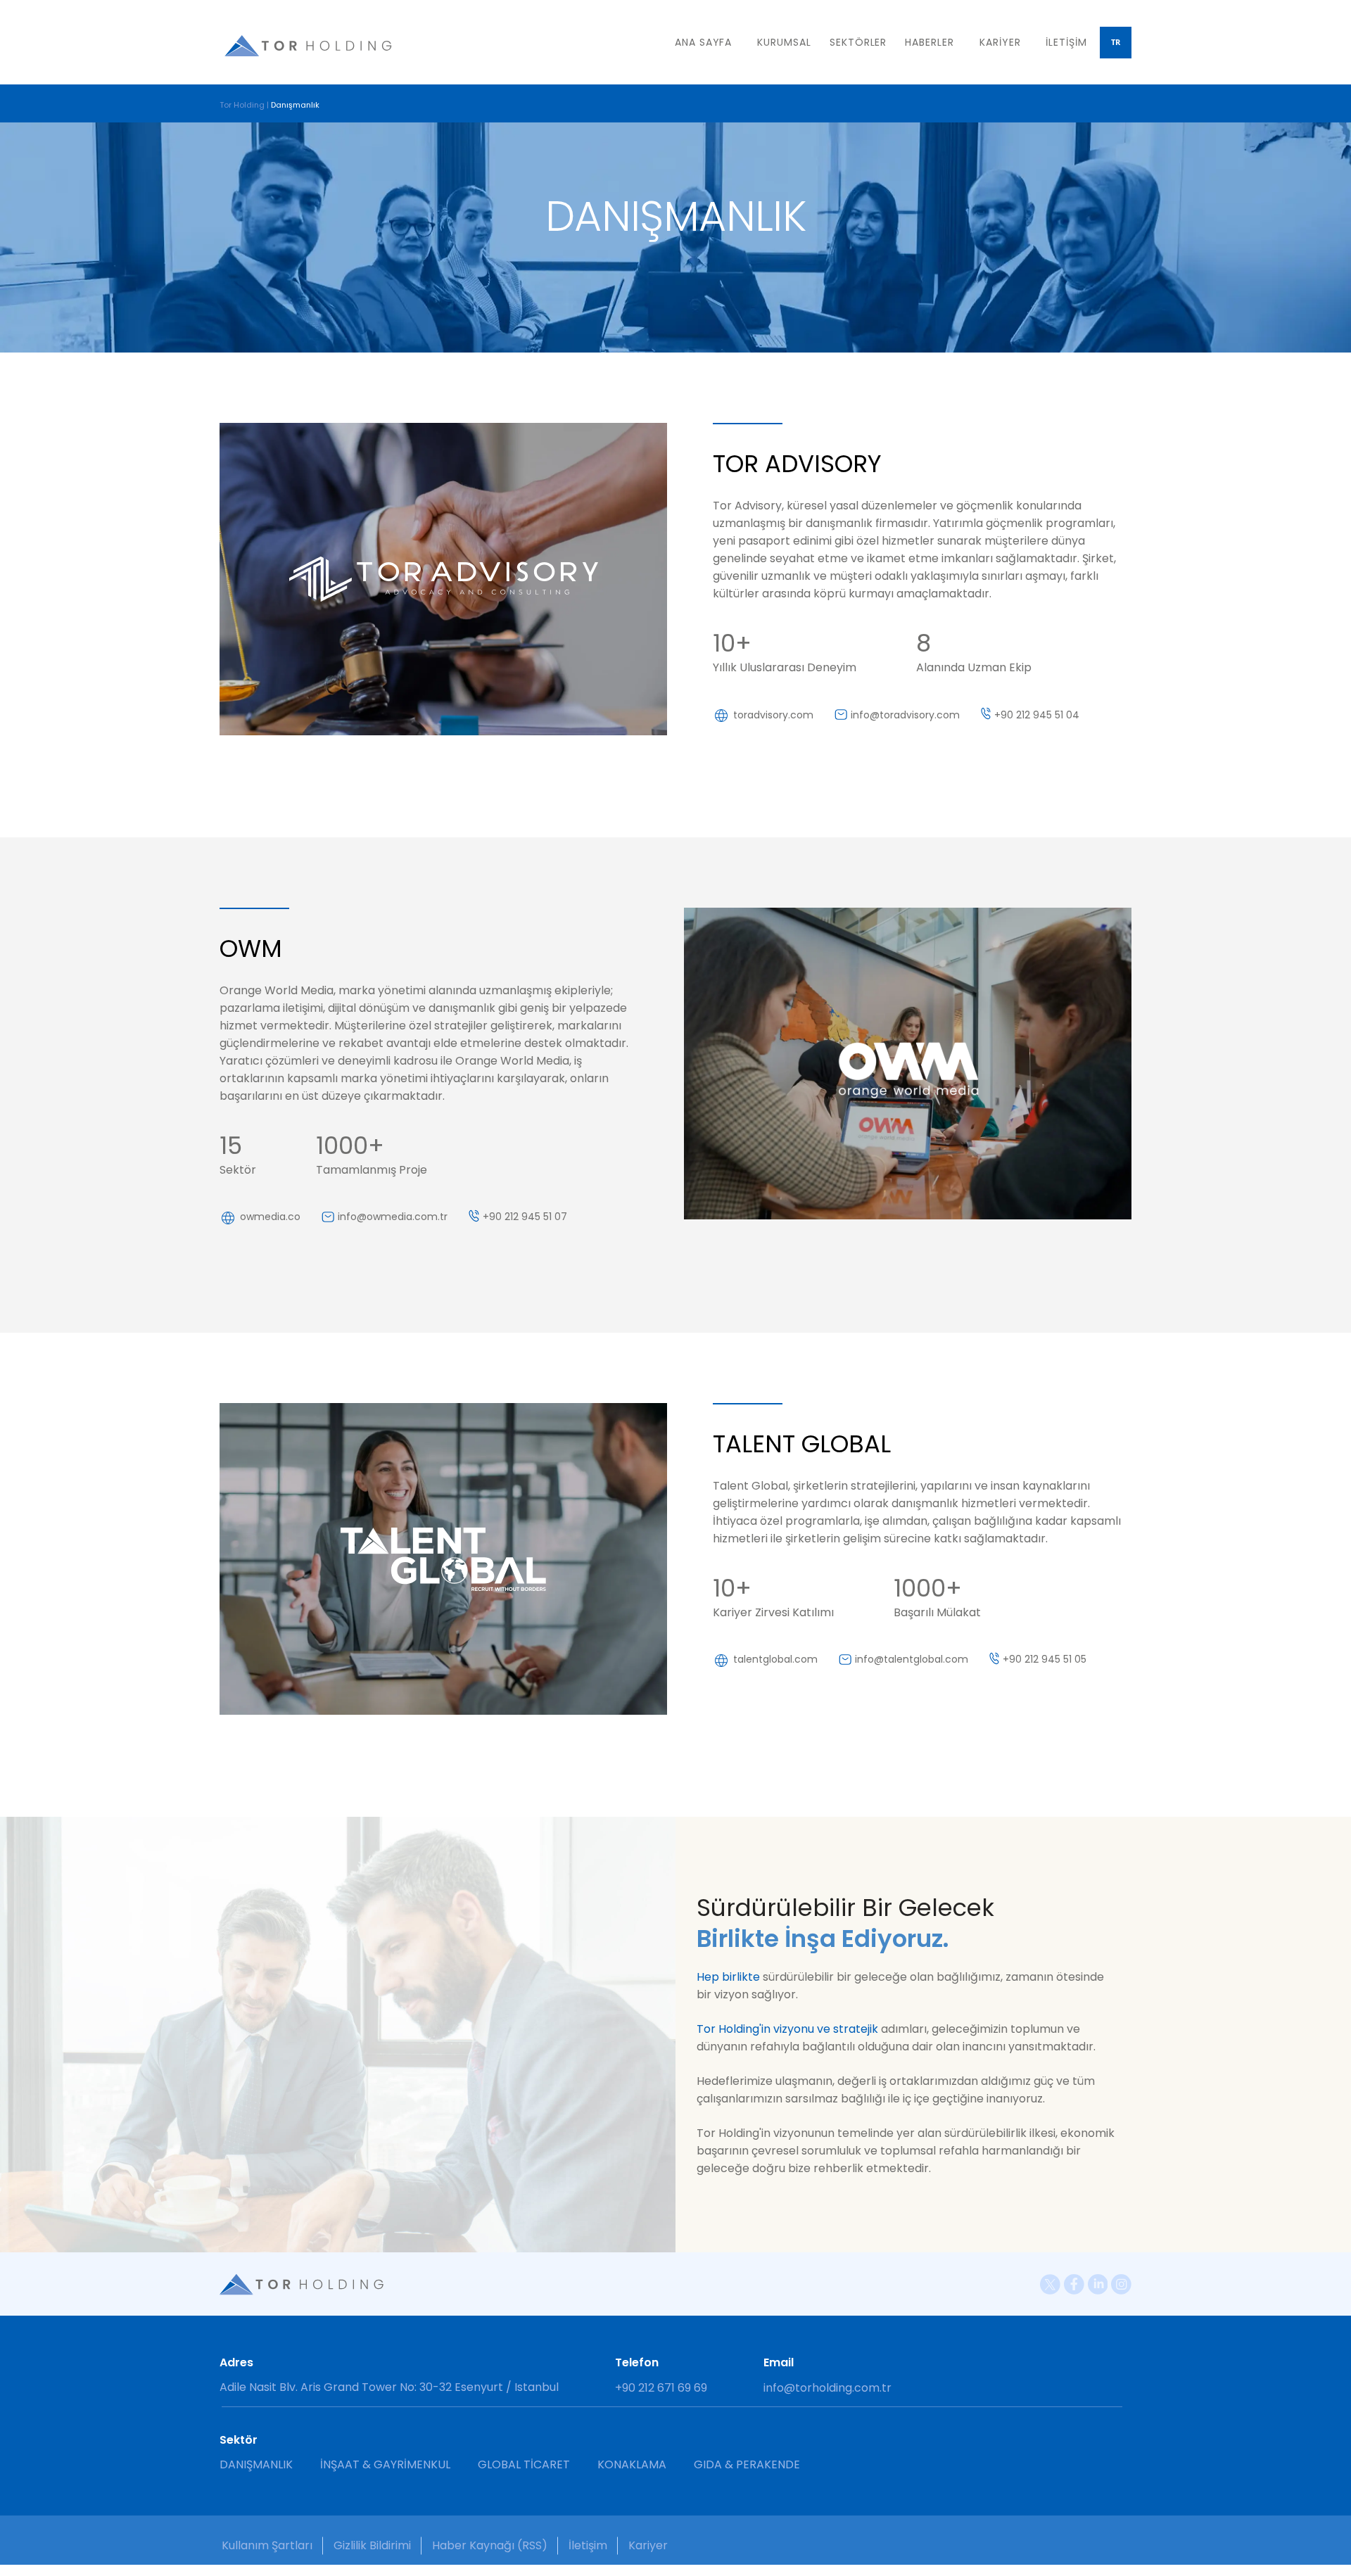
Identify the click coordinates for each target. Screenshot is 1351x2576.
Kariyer (648, 2545)
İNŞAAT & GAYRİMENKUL (385, 2464)
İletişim (588, 2545)
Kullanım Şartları (267, 2545)
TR (1116, 42)
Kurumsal (784, 42)
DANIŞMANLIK (256, 2464)
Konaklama (632, 2464)
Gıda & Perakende (747, 2464)
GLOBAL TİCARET (524, 2464)
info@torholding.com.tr (827, 2388)
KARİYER (1000, 42)
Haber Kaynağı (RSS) (490, 2545)
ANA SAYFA (703, 42)
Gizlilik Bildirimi (372, 2545)
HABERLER (930, 42)
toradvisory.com (773, 715)
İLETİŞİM (1066, 42)
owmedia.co (270, 1217)
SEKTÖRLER (858, 42)
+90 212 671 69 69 (661, 2388)
